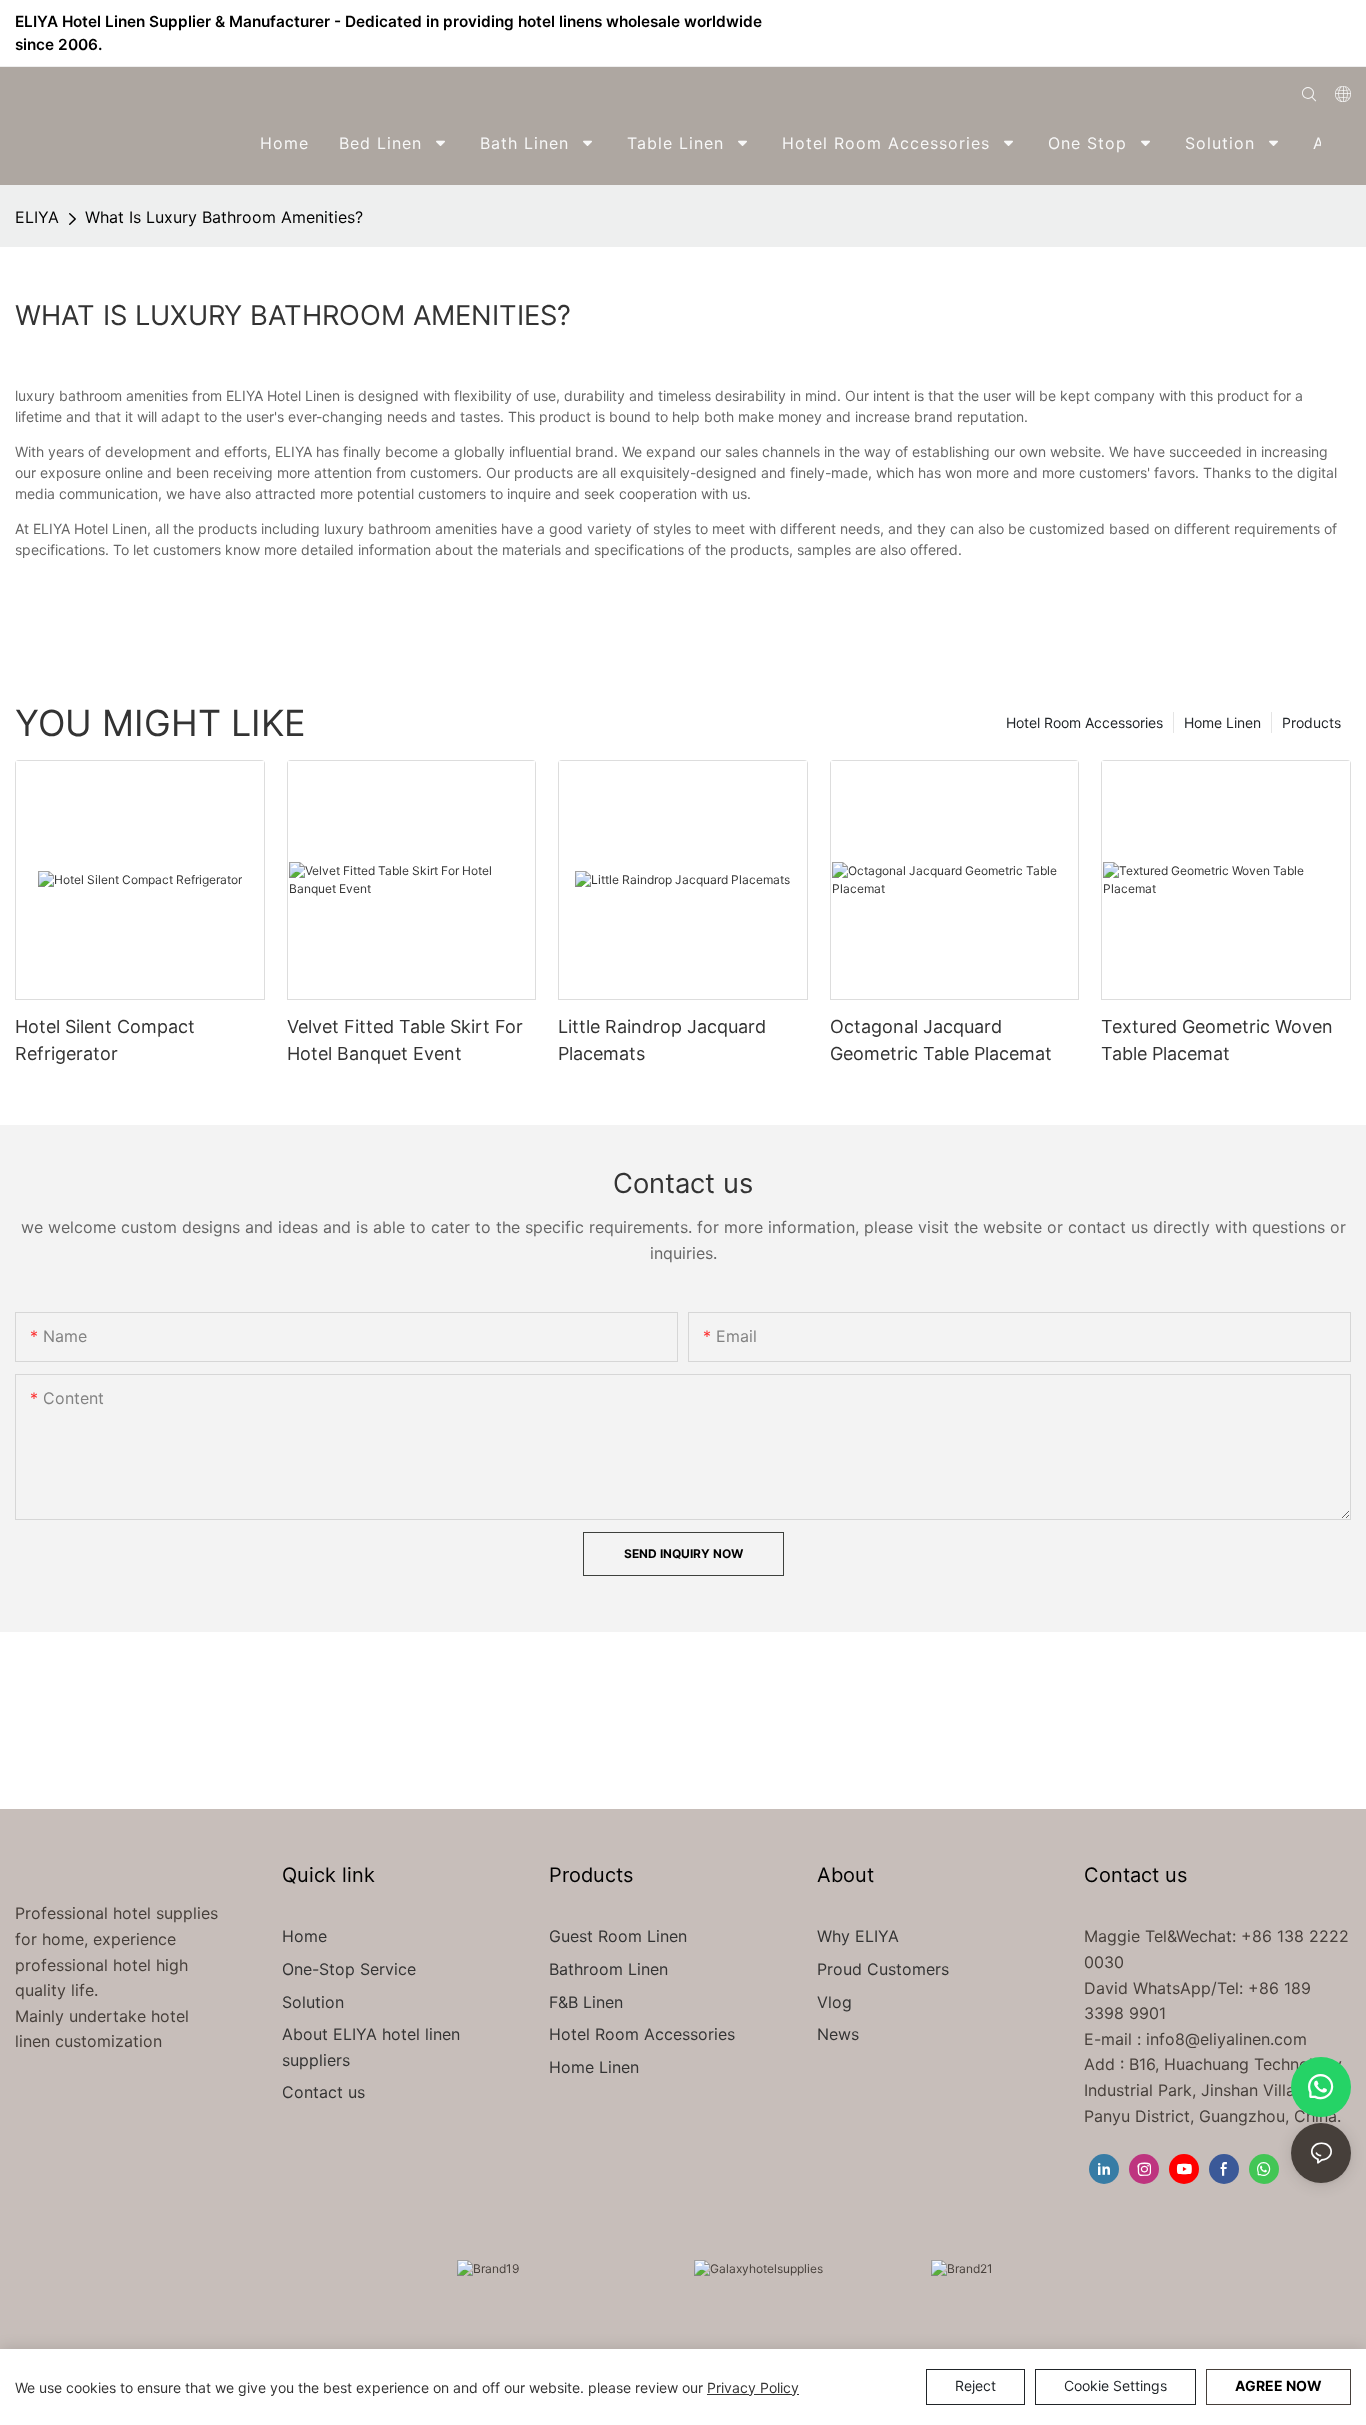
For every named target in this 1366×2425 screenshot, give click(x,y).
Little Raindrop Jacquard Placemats (662, 1040)
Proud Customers (883, 1969)
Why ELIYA (858, 1936)
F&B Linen (586, 2002)
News (838, 2034)
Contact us (323, 2092)
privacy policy (753, 2387)
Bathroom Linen (608, 1969)
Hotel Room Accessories (1084, 722)
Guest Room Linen (618, 1936)
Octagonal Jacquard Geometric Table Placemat (941, 1040)
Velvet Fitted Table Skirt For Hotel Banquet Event (405, 1040)
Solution (313, 2002)
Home (304, 1936)
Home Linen (1222, 722)
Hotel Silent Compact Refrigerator (105, 1040)
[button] (1337, 143)
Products (1311, 722)
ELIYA (37, 217)
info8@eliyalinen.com (1226, 2039)
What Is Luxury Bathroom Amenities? (224, 217)
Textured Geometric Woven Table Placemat (1217, 1040)
